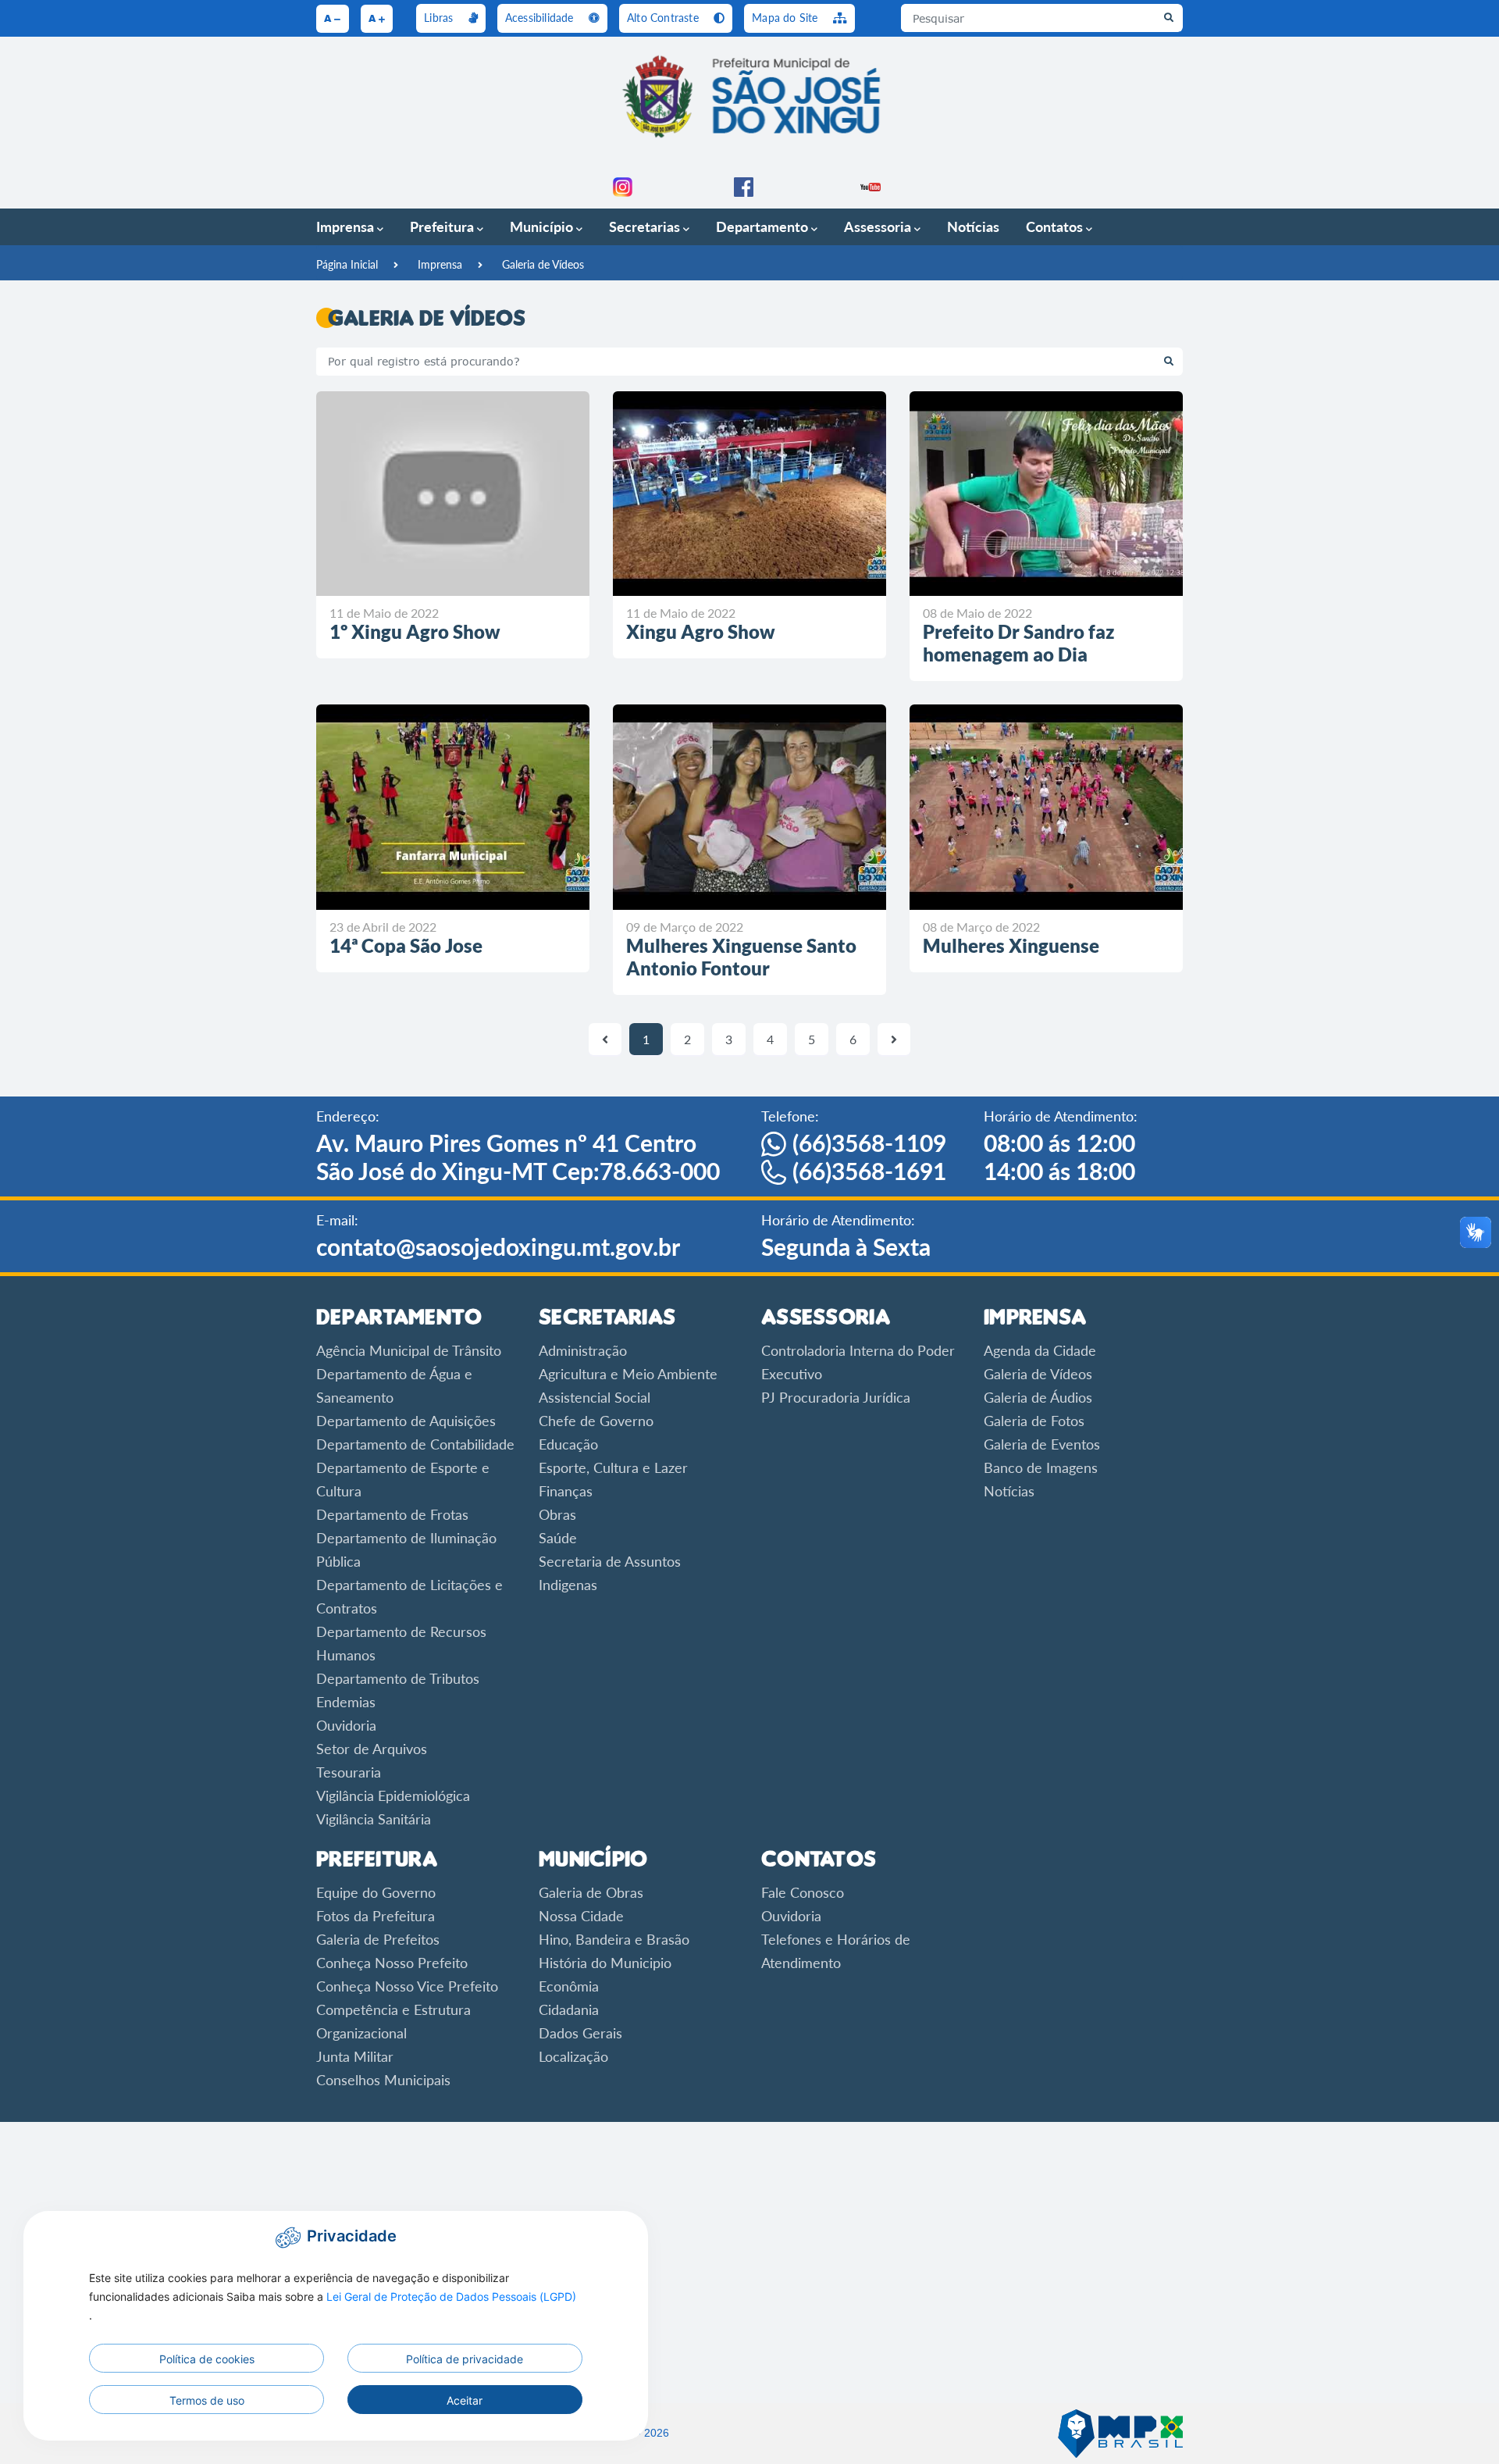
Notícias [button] (973, 226)
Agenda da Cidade (1040, 1350)
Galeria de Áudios (1038, 1397)
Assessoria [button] (879, 226)
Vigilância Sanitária (374, 1819)
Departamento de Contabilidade (415, 1444)
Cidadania (569, 2009)
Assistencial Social (595, 1397)
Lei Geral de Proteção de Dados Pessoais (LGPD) (451, 2296)
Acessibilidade (541, 18)
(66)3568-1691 (869, 1171)
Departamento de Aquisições (406, 1421)
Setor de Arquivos (372, 1749)
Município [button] (543, 226)
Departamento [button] (764, 226)
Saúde (558, 1538)
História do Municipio (605, 1963)
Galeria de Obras (591, 1892)
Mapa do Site (787, 18)
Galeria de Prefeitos (378, 1939)
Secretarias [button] (646, 226)
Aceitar (465, 2400)
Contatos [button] (1056, 226)
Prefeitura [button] (443, 226)
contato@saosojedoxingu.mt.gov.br (498, 1246)
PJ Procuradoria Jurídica (836, 1397)
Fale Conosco (803, 1892)
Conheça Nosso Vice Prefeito (407, 1986)
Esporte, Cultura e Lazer (613, 1467)
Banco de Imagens (1041, 1467)
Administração (583, 1350)
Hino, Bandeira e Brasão (614, 1939)
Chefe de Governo (596, 1421)
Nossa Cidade (581, 1916)
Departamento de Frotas (392, 1514)
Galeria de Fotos (1034, 1421)
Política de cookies (207, 2359)
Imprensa (440, 264)
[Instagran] (623, 184)
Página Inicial (347, 264)
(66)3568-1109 (869, 1143)
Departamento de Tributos (398, 1678)
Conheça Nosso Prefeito (392, 1963)
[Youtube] (871, 184)
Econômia (569, 1986)
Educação (568, 1444)
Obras (557, 1514)
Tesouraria (349, 1772)
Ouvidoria (346, 1725)
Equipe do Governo (376, 1892)
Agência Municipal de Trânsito (409, 1350)
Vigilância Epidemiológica (393, 1795)
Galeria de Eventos (1042, 1444)
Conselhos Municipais (383, 2080)
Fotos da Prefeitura (376, 1916)
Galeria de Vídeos (543, 264)
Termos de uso (207, 2400)
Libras (440, 18)
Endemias (346, 1702)
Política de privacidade (465, 2359)
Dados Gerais (580, 2033)
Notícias (1009, 1491)
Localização (573, 2056)
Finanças (566, 1491)
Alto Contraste (664, 18)
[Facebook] (744, 184)
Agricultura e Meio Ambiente (628, 1374)
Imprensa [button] (347, 226)
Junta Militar (355, 2056)
